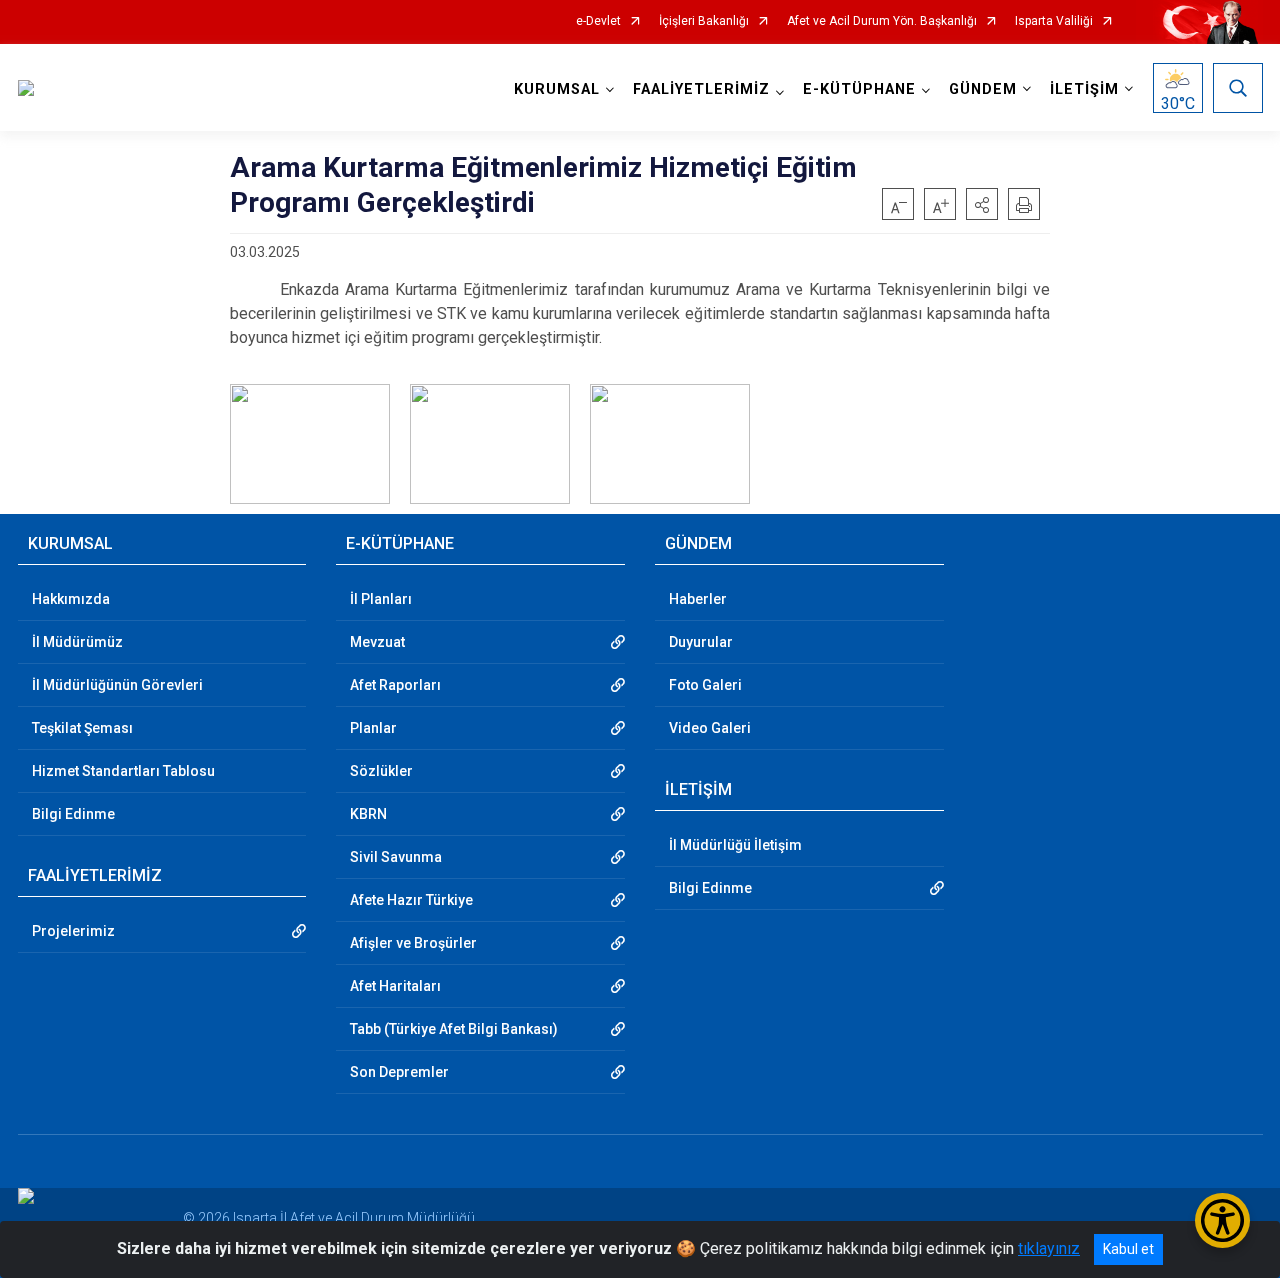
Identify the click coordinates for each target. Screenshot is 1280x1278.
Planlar (373, 728)
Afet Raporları (395, 685)
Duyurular (701, 642)
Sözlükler (381, 771)
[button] (982, 204)
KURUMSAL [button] (557, 89)
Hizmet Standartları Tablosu (123, 771)
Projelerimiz (73, 931)
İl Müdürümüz (77, 642)
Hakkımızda (71, 599)
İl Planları (381, 599)
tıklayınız (1049, 1248)
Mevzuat (377, 642)
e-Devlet (598, 21)
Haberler (698, 599)
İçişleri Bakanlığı (704, 21)
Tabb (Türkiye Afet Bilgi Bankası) (454, 1029)
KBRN (368, 814)
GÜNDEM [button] (983, 89)
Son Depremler (399, 1072)
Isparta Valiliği (1054, 21)
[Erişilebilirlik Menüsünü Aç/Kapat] (1222, 1220)
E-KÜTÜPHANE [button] (859, 89)
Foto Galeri (705, 685)
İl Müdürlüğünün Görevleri (117, 685)
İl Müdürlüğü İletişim (735, 845)
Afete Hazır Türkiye (411, 900)
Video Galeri (710, 728)
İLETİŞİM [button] (1084, 89)
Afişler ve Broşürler (413, 943)
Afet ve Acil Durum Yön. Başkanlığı (882, 21)
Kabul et (1128, 1249)
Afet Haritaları (395, 986)
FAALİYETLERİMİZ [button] (701, 89)
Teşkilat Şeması (82, 728)
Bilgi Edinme (73, 814)
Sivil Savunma (396, 857)
